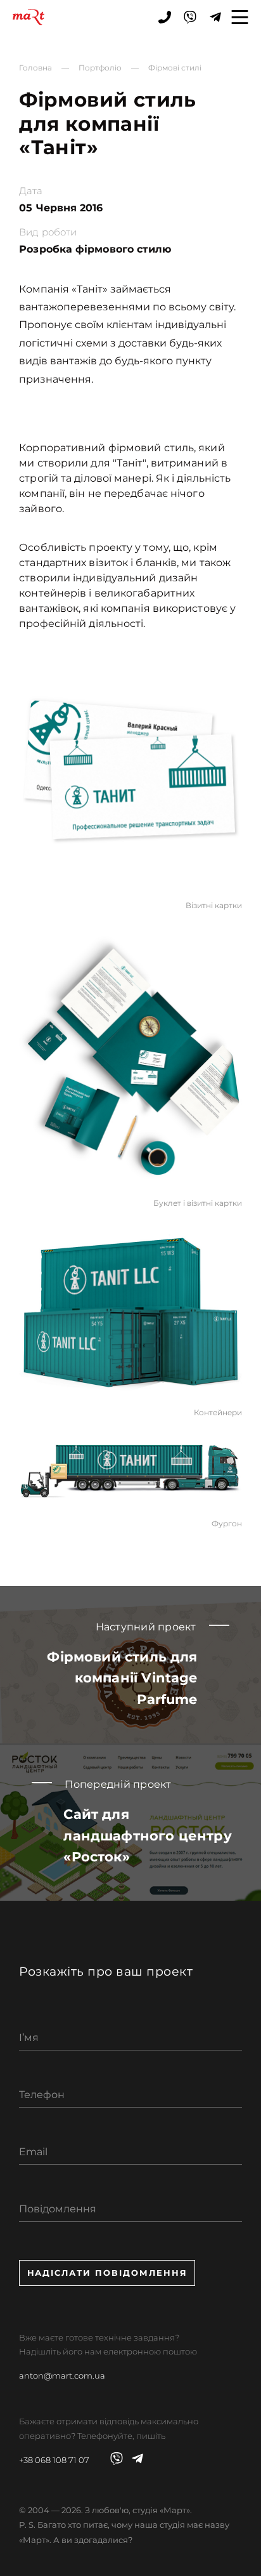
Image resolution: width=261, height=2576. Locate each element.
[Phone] (165, 17)
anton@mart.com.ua (62, 2375)
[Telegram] (215, 17)
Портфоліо (100, 68)
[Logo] (29, 17)
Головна (35, 68)
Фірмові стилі (175, 68)
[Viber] (190, 17)
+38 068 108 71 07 (54, 2460)
